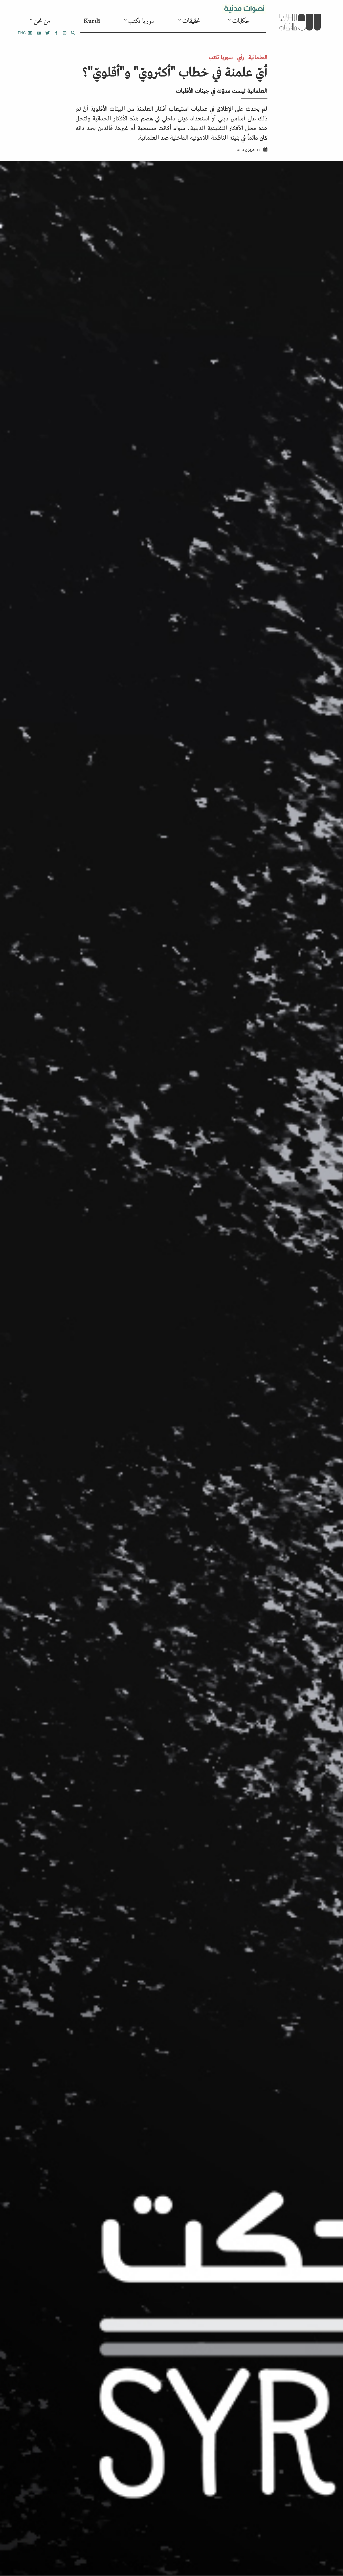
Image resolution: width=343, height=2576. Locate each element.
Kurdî (92, 21)
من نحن (42, 21)
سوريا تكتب (141, 21)
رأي (241, 57)
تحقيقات (191, 21)
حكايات (241, 21)
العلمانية (258, 57)
